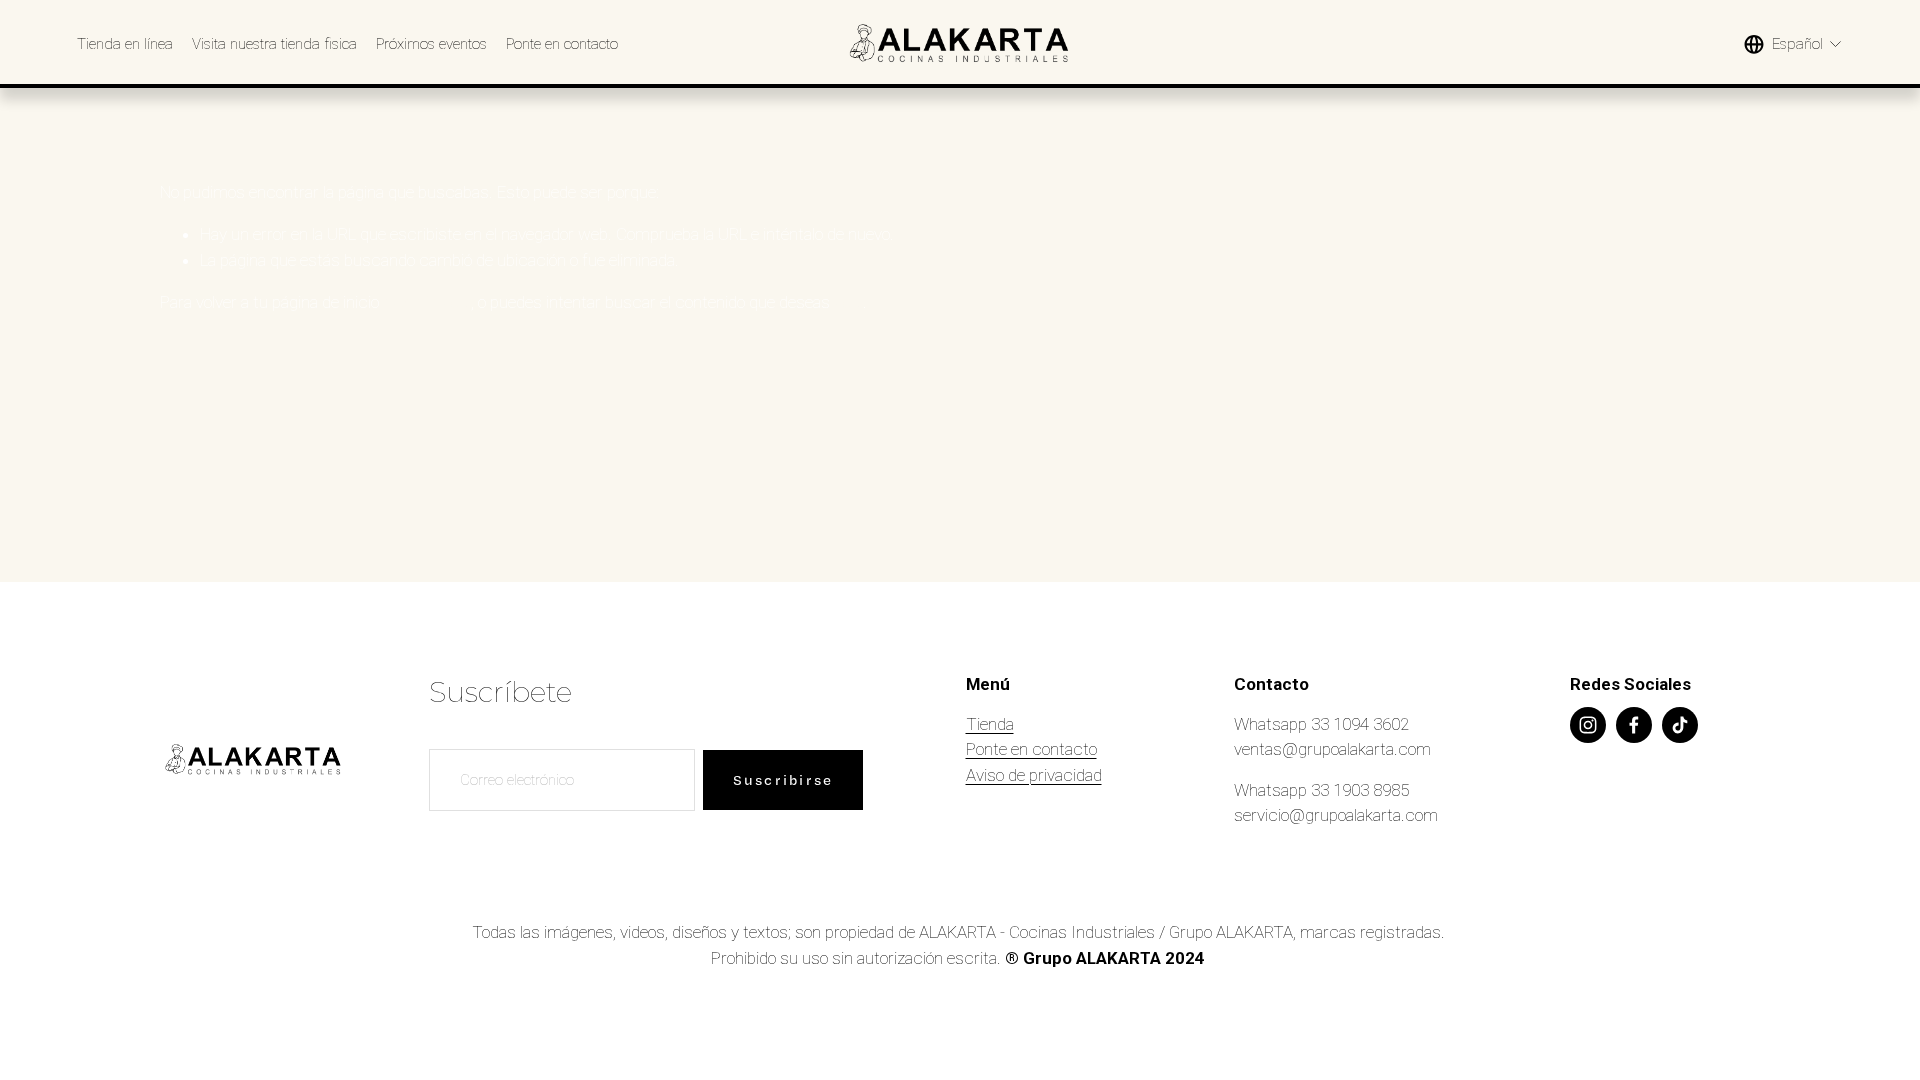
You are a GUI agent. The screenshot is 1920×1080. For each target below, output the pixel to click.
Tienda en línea (125, 44)
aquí (848, 302)
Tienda (990, 724)
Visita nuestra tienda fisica (274, 44)
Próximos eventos (431, 44)
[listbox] (1793, 44)
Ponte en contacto (562, 44)
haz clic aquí (427, 302)
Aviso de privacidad (1034, 775)
